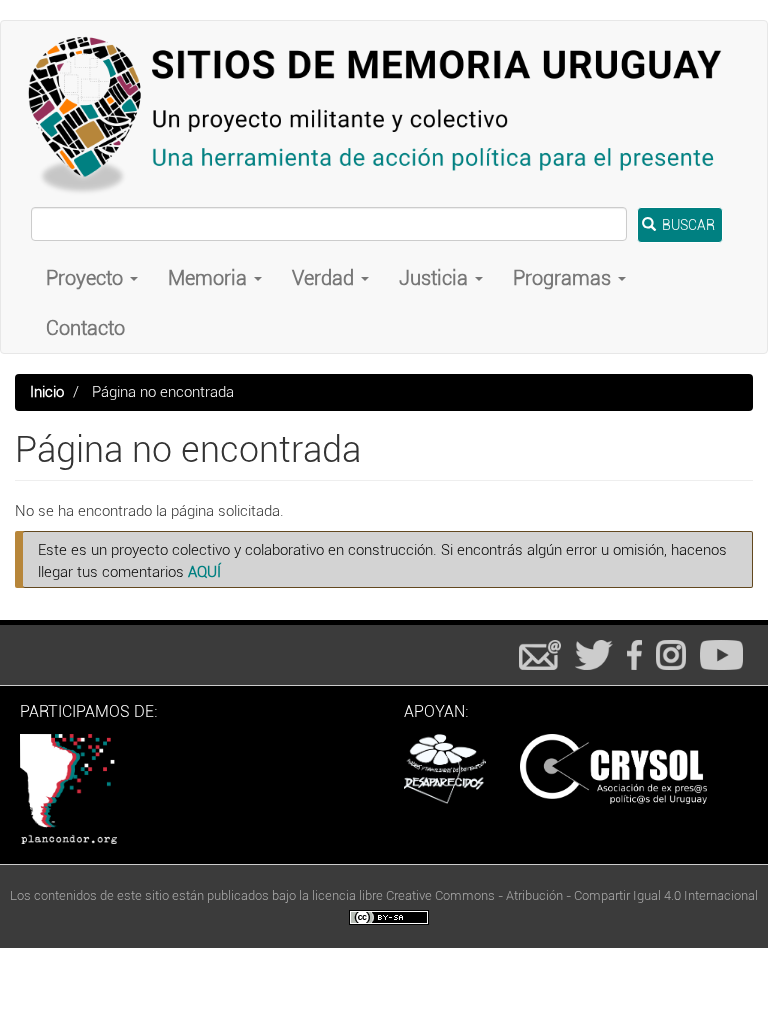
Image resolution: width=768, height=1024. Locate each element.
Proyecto (87, 278)
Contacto (85, 328)
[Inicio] (384, 114)
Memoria (210, 278)
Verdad (325, 278)
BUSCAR (687, 225)
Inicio (47, 392)
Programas (564, 278)
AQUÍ (204, 572)
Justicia (436, 278)
